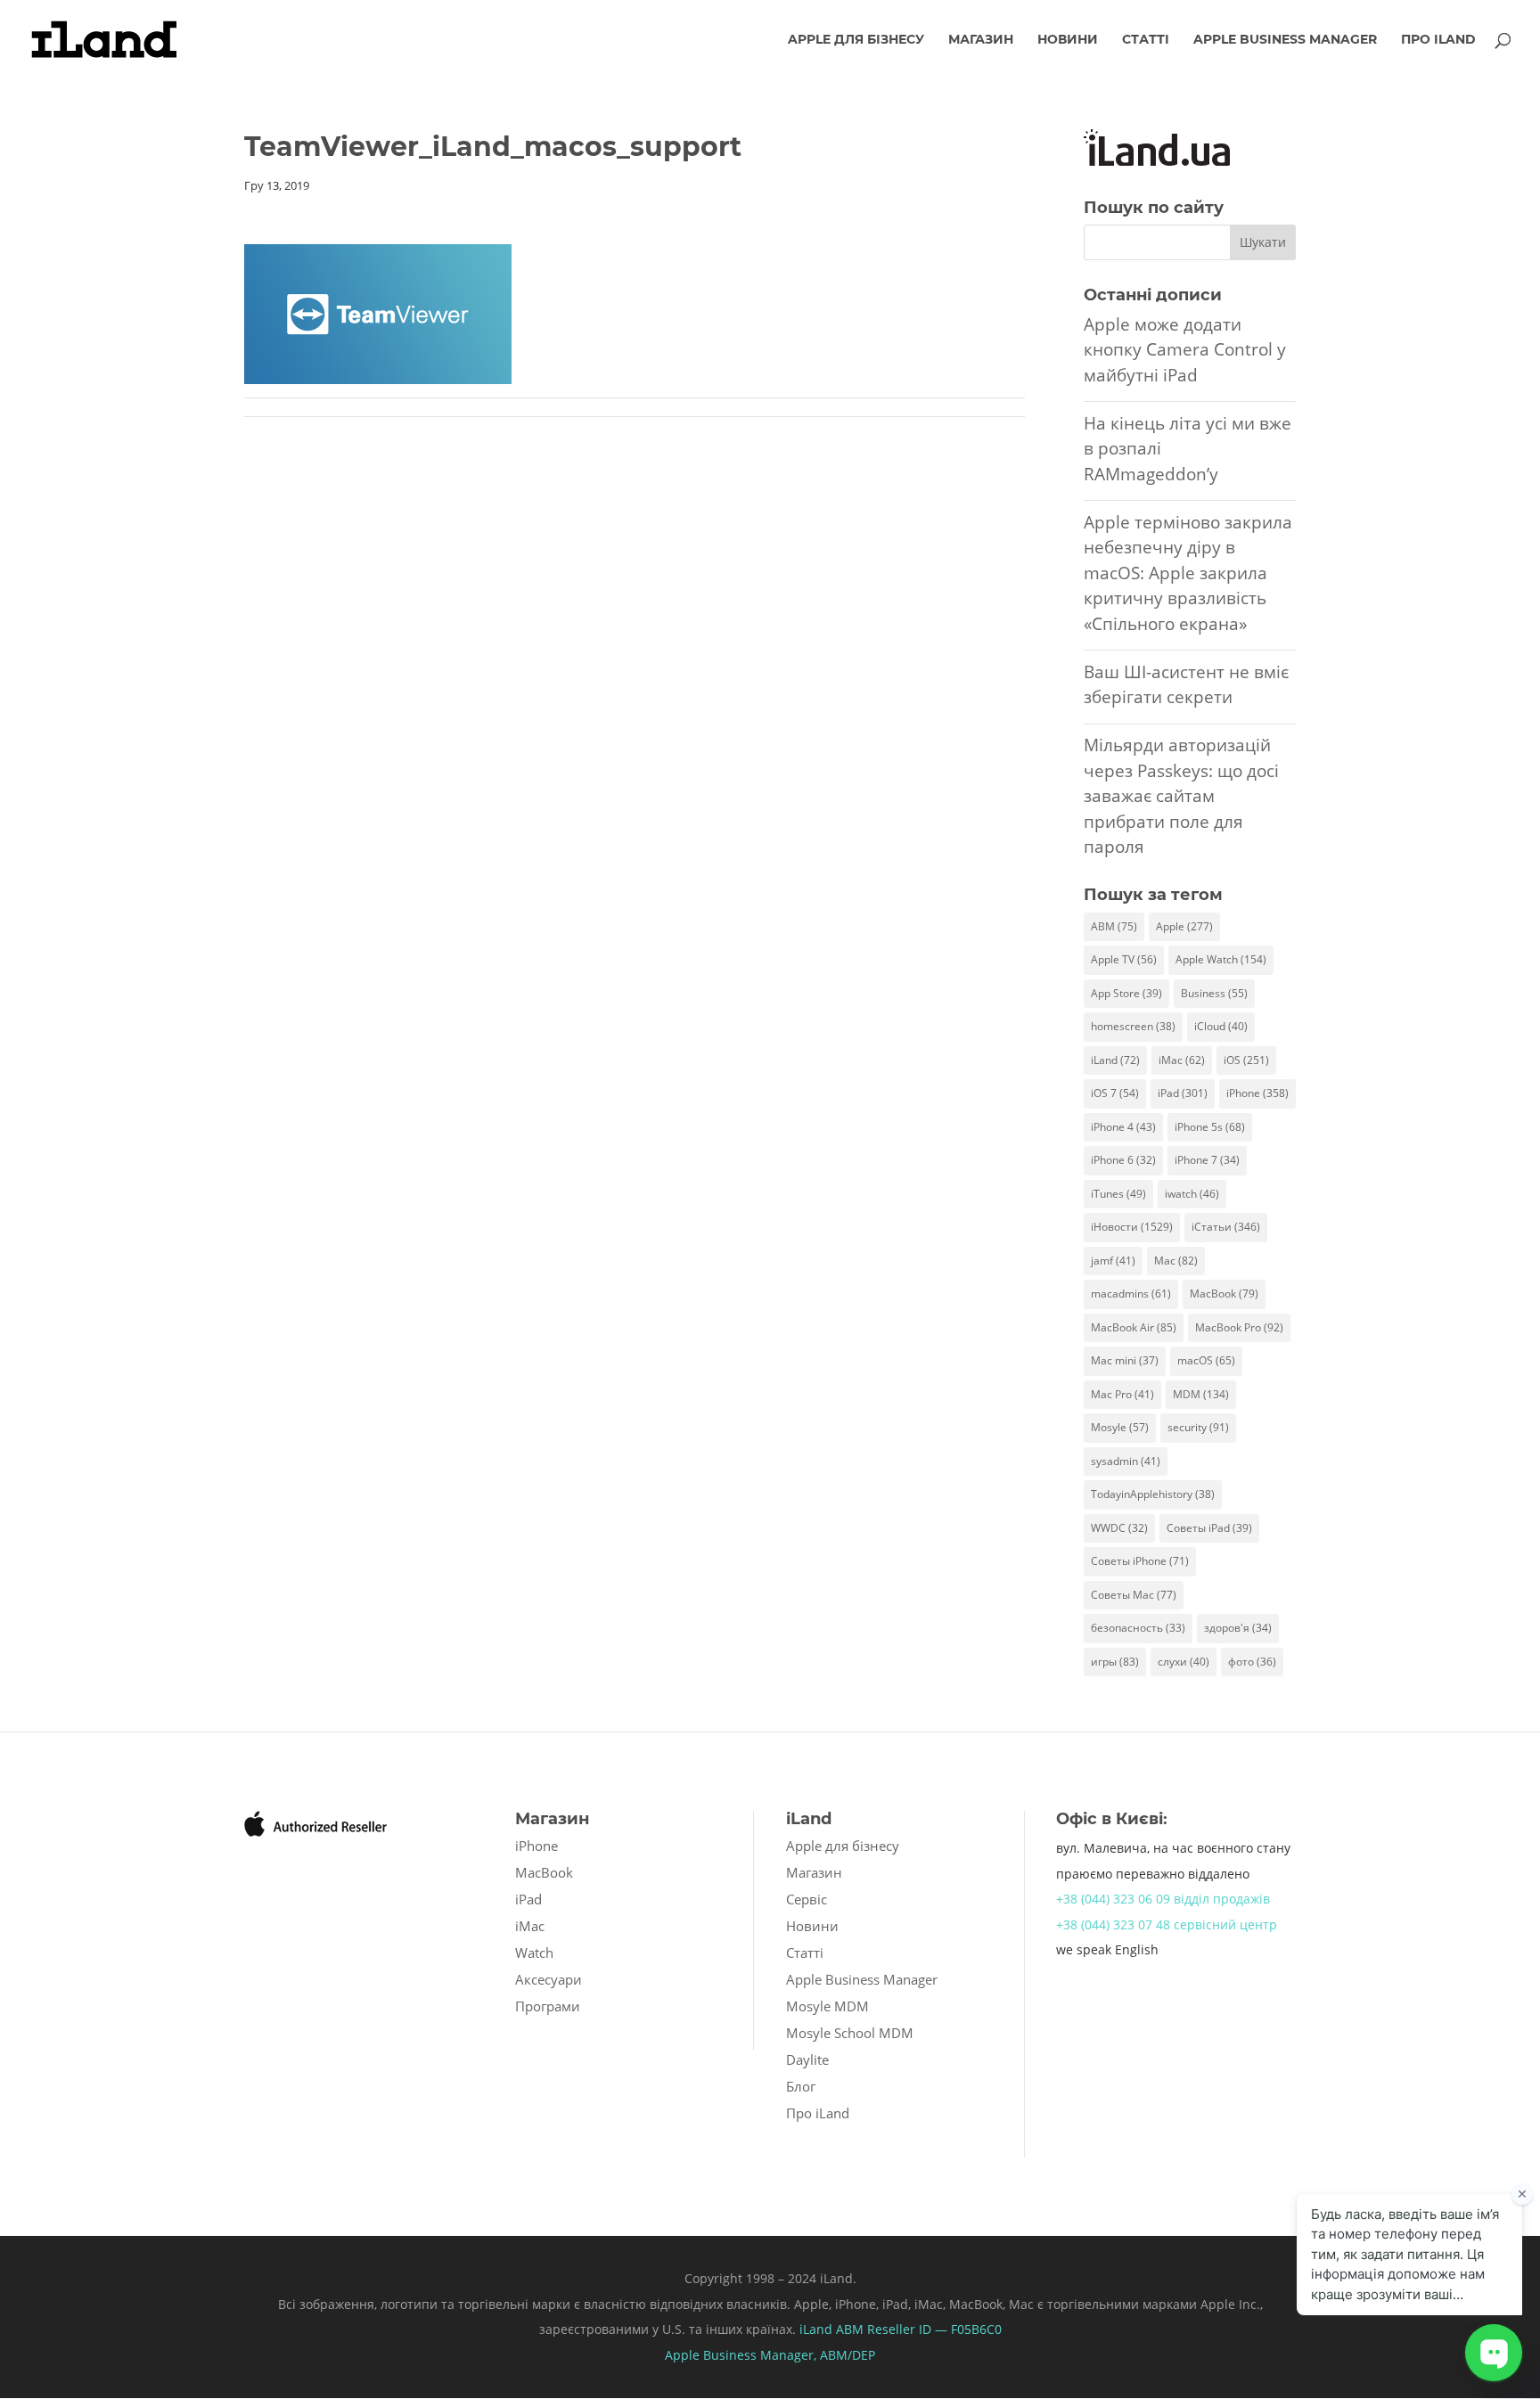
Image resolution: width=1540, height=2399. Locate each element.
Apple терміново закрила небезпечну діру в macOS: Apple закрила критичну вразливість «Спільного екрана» (1188, 573)
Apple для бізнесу (856, 40)
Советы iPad (1209, 1528)
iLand (1115, 1060)
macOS (1206, 1360)
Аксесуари (549, 1979)
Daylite (807, 2059)
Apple (1184, 926)
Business (1214, 993)
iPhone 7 (1207, 1160)
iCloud (1221, 1026)
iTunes (1118, 1194)
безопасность (1138, 1628)
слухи (1184, 1662)
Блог (801, 2086)
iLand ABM (831, 2329)
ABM (1114, 926)
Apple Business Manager (1285, 40)
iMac (1182, 1060)
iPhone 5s (1210, 1127)
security (1198, 1427)
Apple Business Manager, (742, 2355)
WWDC (1119, 1528)
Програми (548, 2006)
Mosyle (1120, 1427)
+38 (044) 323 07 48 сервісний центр (1167, 1924)
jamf (1113, 1261)
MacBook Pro (1239, 1327)
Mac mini (1125, 1360)
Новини (1068, 40)
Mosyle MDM (827, 2006)
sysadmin (1126, 1461)
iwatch (1192, 1194)
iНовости (1132, 1227)
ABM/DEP (848, 2355)
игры (1115, 1662)
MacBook (1224, 1294)
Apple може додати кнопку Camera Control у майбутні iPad (1185, 350)
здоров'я (1238, 1628)
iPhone (1257, 1093)
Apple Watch (1221, 959)
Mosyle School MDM (850, 2033)
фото (1252, 1662)
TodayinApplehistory (1153, 1494)
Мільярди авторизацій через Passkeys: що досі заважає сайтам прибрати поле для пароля (1181, 796)
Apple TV (1124, 959)
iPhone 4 (1123, 1127)
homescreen (1133, 1026)
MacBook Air (1134, 1327)
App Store (1126, 993)
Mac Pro (1122, 1394)
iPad (1183, 1093)
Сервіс (807, 1899)
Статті (1146, 40)
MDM (1201, 1394)
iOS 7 (1115, 1093)
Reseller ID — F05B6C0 (933, 2329)
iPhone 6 (1123, 1160)
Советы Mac (1134, 1595)
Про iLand (1438, 40)
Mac (1176, 1261)
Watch (534, 1953)
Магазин (981, 40)
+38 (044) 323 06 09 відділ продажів (1163, 1899)
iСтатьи (1226, 1227)
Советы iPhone (1140, 1561)
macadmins (1131, 1294)
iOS (1246, 1060)
